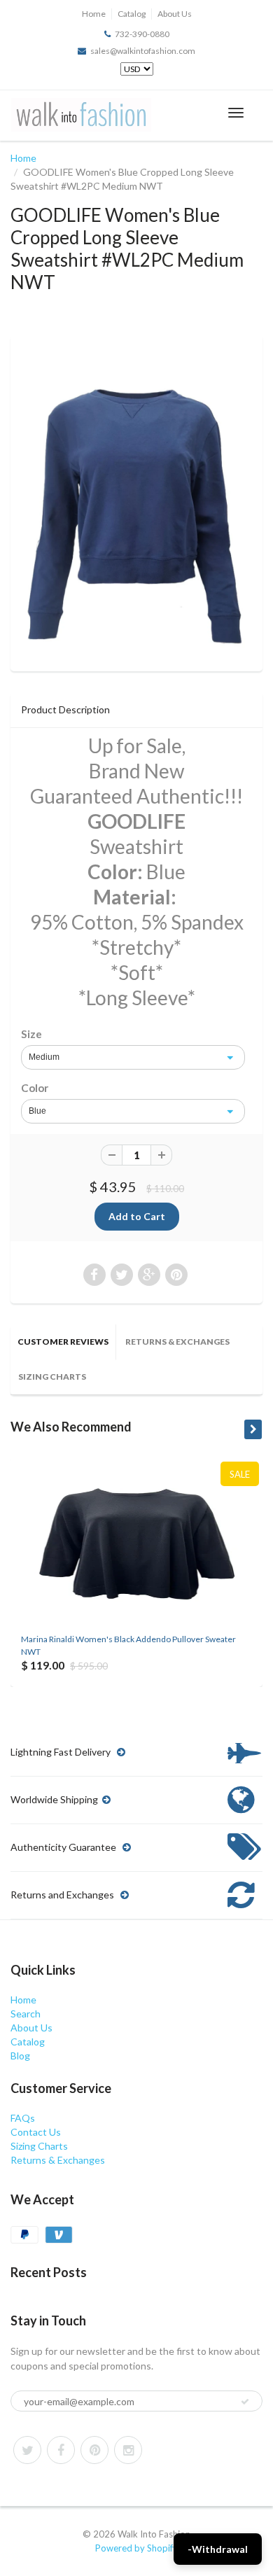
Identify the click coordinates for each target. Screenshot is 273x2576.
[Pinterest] (94, 2450)
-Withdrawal (218, 2549)
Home (94, 14)
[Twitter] (27, 2450)
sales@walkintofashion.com (143, 51)
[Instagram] (128, 2450)
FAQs (23, 2118)
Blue (37, 1111)
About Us (175, 14)
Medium (44, 1057)
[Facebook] (61, 2450)
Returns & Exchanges (177, 1342)
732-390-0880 (142, 34)
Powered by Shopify (136, 2548)
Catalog (132, 14)
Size (31, 1034)
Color (35, 1088)
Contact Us (36, 2132)
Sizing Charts (52, 1377)
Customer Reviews (63, 1342)
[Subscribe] (245, 2402)
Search (26, 2014)
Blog (20, 2056)
